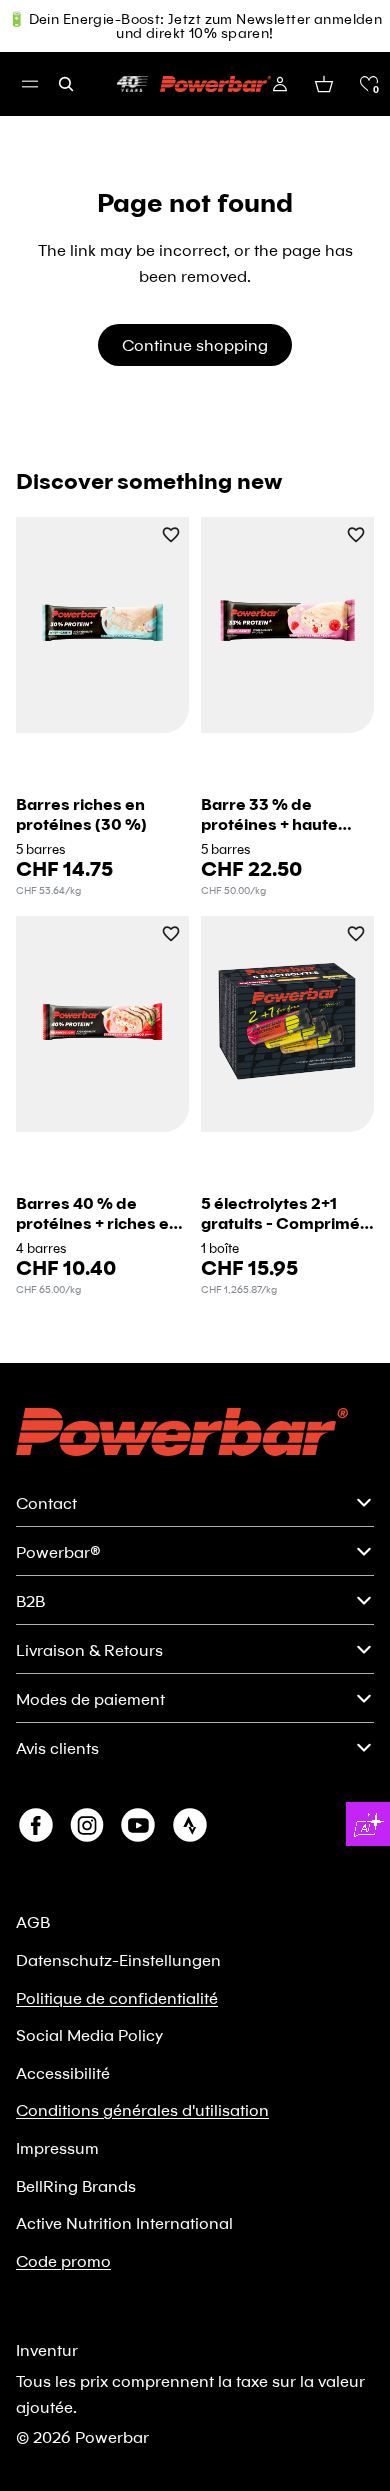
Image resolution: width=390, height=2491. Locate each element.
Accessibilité (63, 2072)
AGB (33, 1921)
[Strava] (190, 1825)
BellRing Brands (76, 2185)
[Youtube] (138, 1825)
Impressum (57, 2147)
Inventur (47, 2349)
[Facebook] (36, 1825)
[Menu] (30, 84)
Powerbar (112, 2436)
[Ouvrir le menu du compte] (280, 84)
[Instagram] (87, 1825)
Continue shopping (195, 344)
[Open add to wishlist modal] (171, 536)
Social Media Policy (89, 2034)
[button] (369, 84)
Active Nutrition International (124, 2222)
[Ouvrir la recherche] (66, 84)
